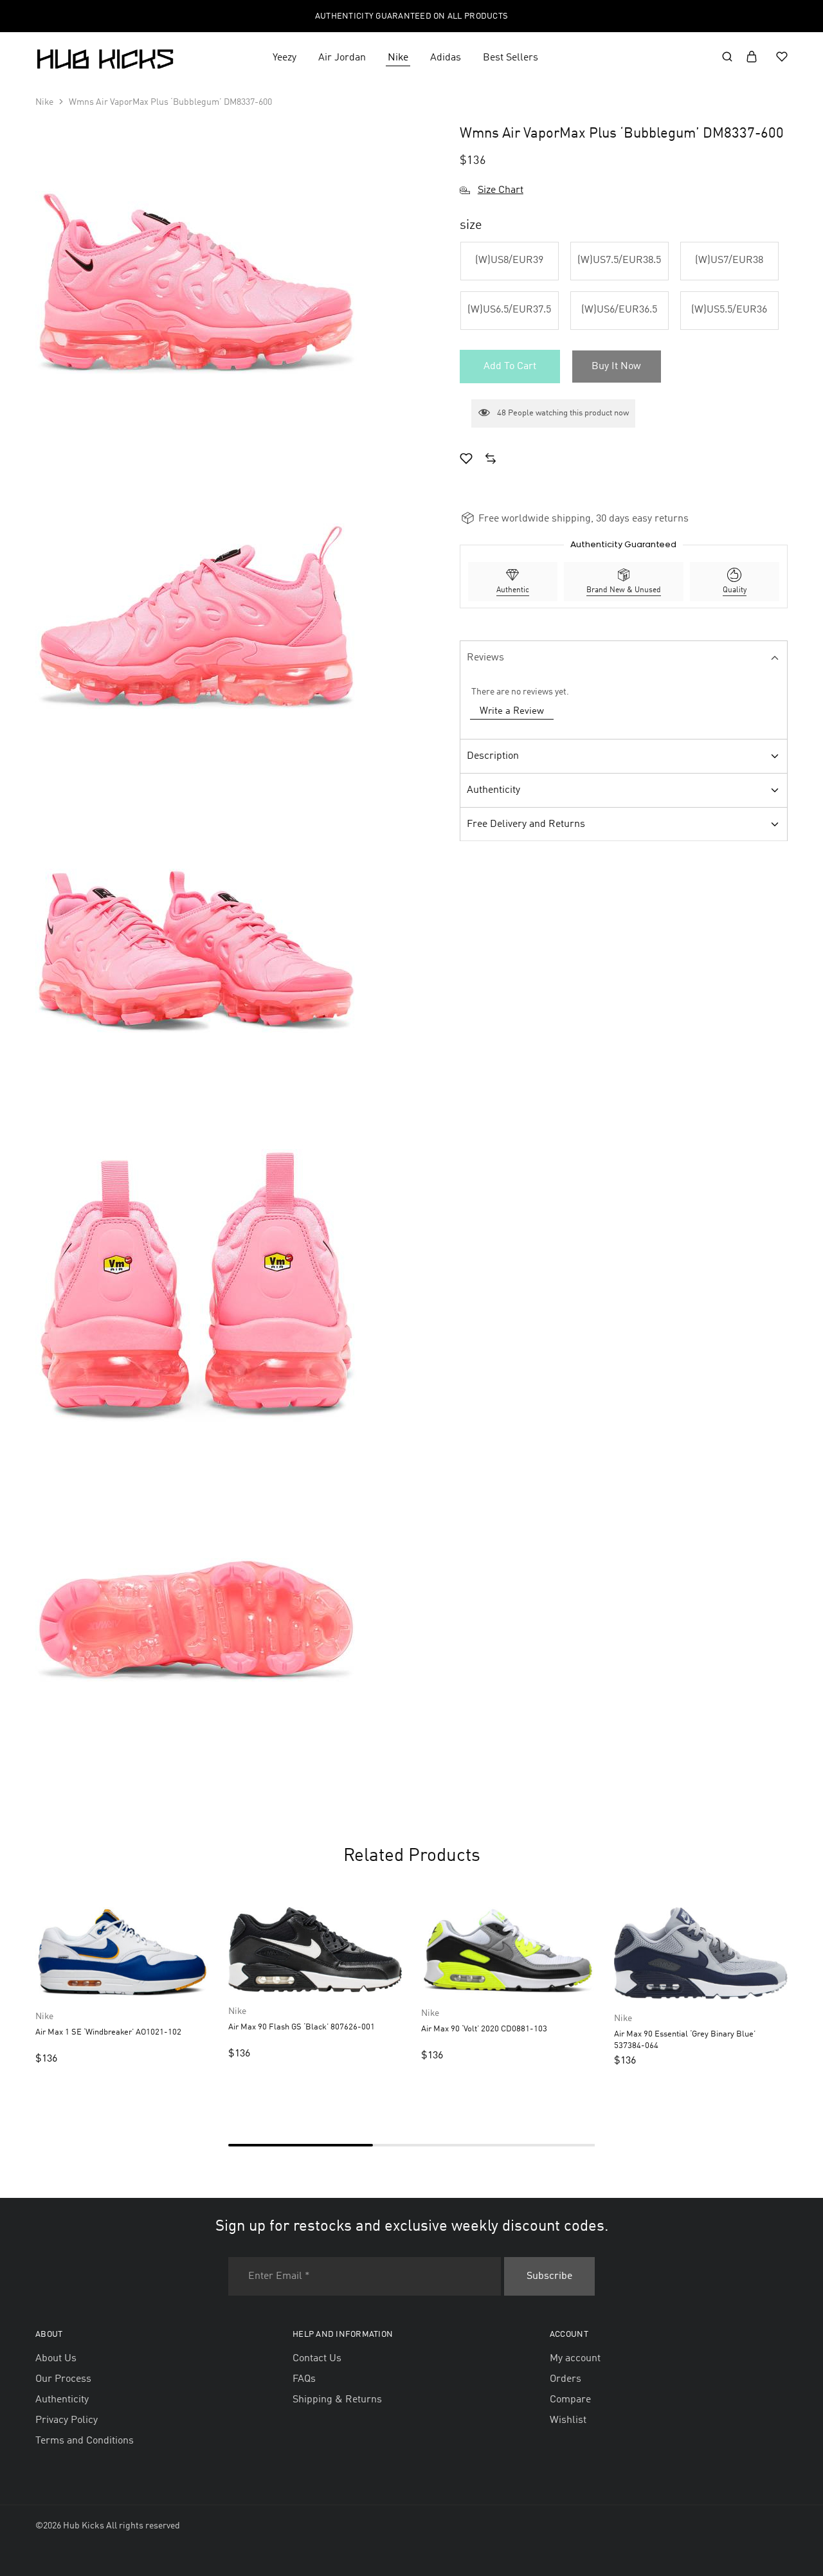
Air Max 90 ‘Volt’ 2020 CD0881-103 (484, 2029)
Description (493, 756)
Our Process (63, 2379)
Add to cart (510, 367)
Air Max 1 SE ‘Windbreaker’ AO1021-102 (108, 2032)
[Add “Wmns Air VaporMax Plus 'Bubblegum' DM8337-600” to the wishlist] (466, 460)
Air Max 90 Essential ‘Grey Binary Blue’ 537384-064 (685, 2040)
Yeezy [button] (285, 58)
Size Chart (501, 190)
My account (575, 2359)
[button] (510, 261)
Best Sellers (511, 58)
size (471, 226)
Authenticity (493, 790)
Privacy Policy (67, 2420)
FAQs (304, 2379)
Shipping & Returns (337, 2400)
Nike (44, 102)
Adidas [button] (446, 58)
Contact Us (317, 2359)
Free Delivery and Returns (526, 824)
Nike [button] (398, 58)
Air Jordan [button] (342, 58)
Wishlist (568, 2420)
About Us (56, 2359)
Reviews (485, 658)
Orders (565, 2379)
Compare (570, 2400)
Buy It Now (616, 367)
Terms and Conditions (85, 2441)
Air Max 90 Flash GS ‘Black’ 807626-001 (302, 2027)
